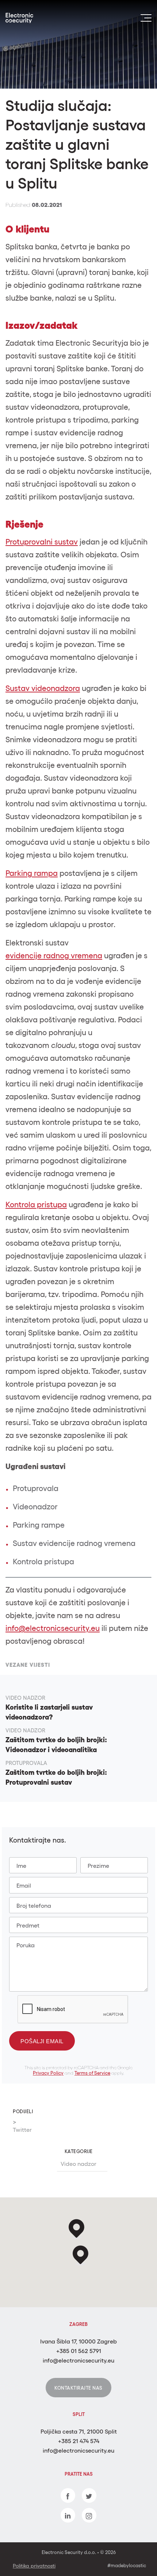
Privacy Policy (48, 2073)
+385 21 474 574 (79, 2441)
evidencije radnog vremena (54, 956)
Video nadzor (78, 2164)
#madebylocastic (127, 2566)
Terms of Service (92, 2073)
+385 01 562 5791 (79, 2351)
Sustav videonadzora (43, 688)
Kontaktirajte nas (78, 2388)
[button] (81, 2255)
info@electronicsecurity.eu (53, 1628)
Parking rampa (32, 873)
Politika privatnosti (34, 2566)
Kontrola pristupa (36, 1205)
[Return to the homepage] (27, 18)
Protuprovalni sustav (42, 542)
